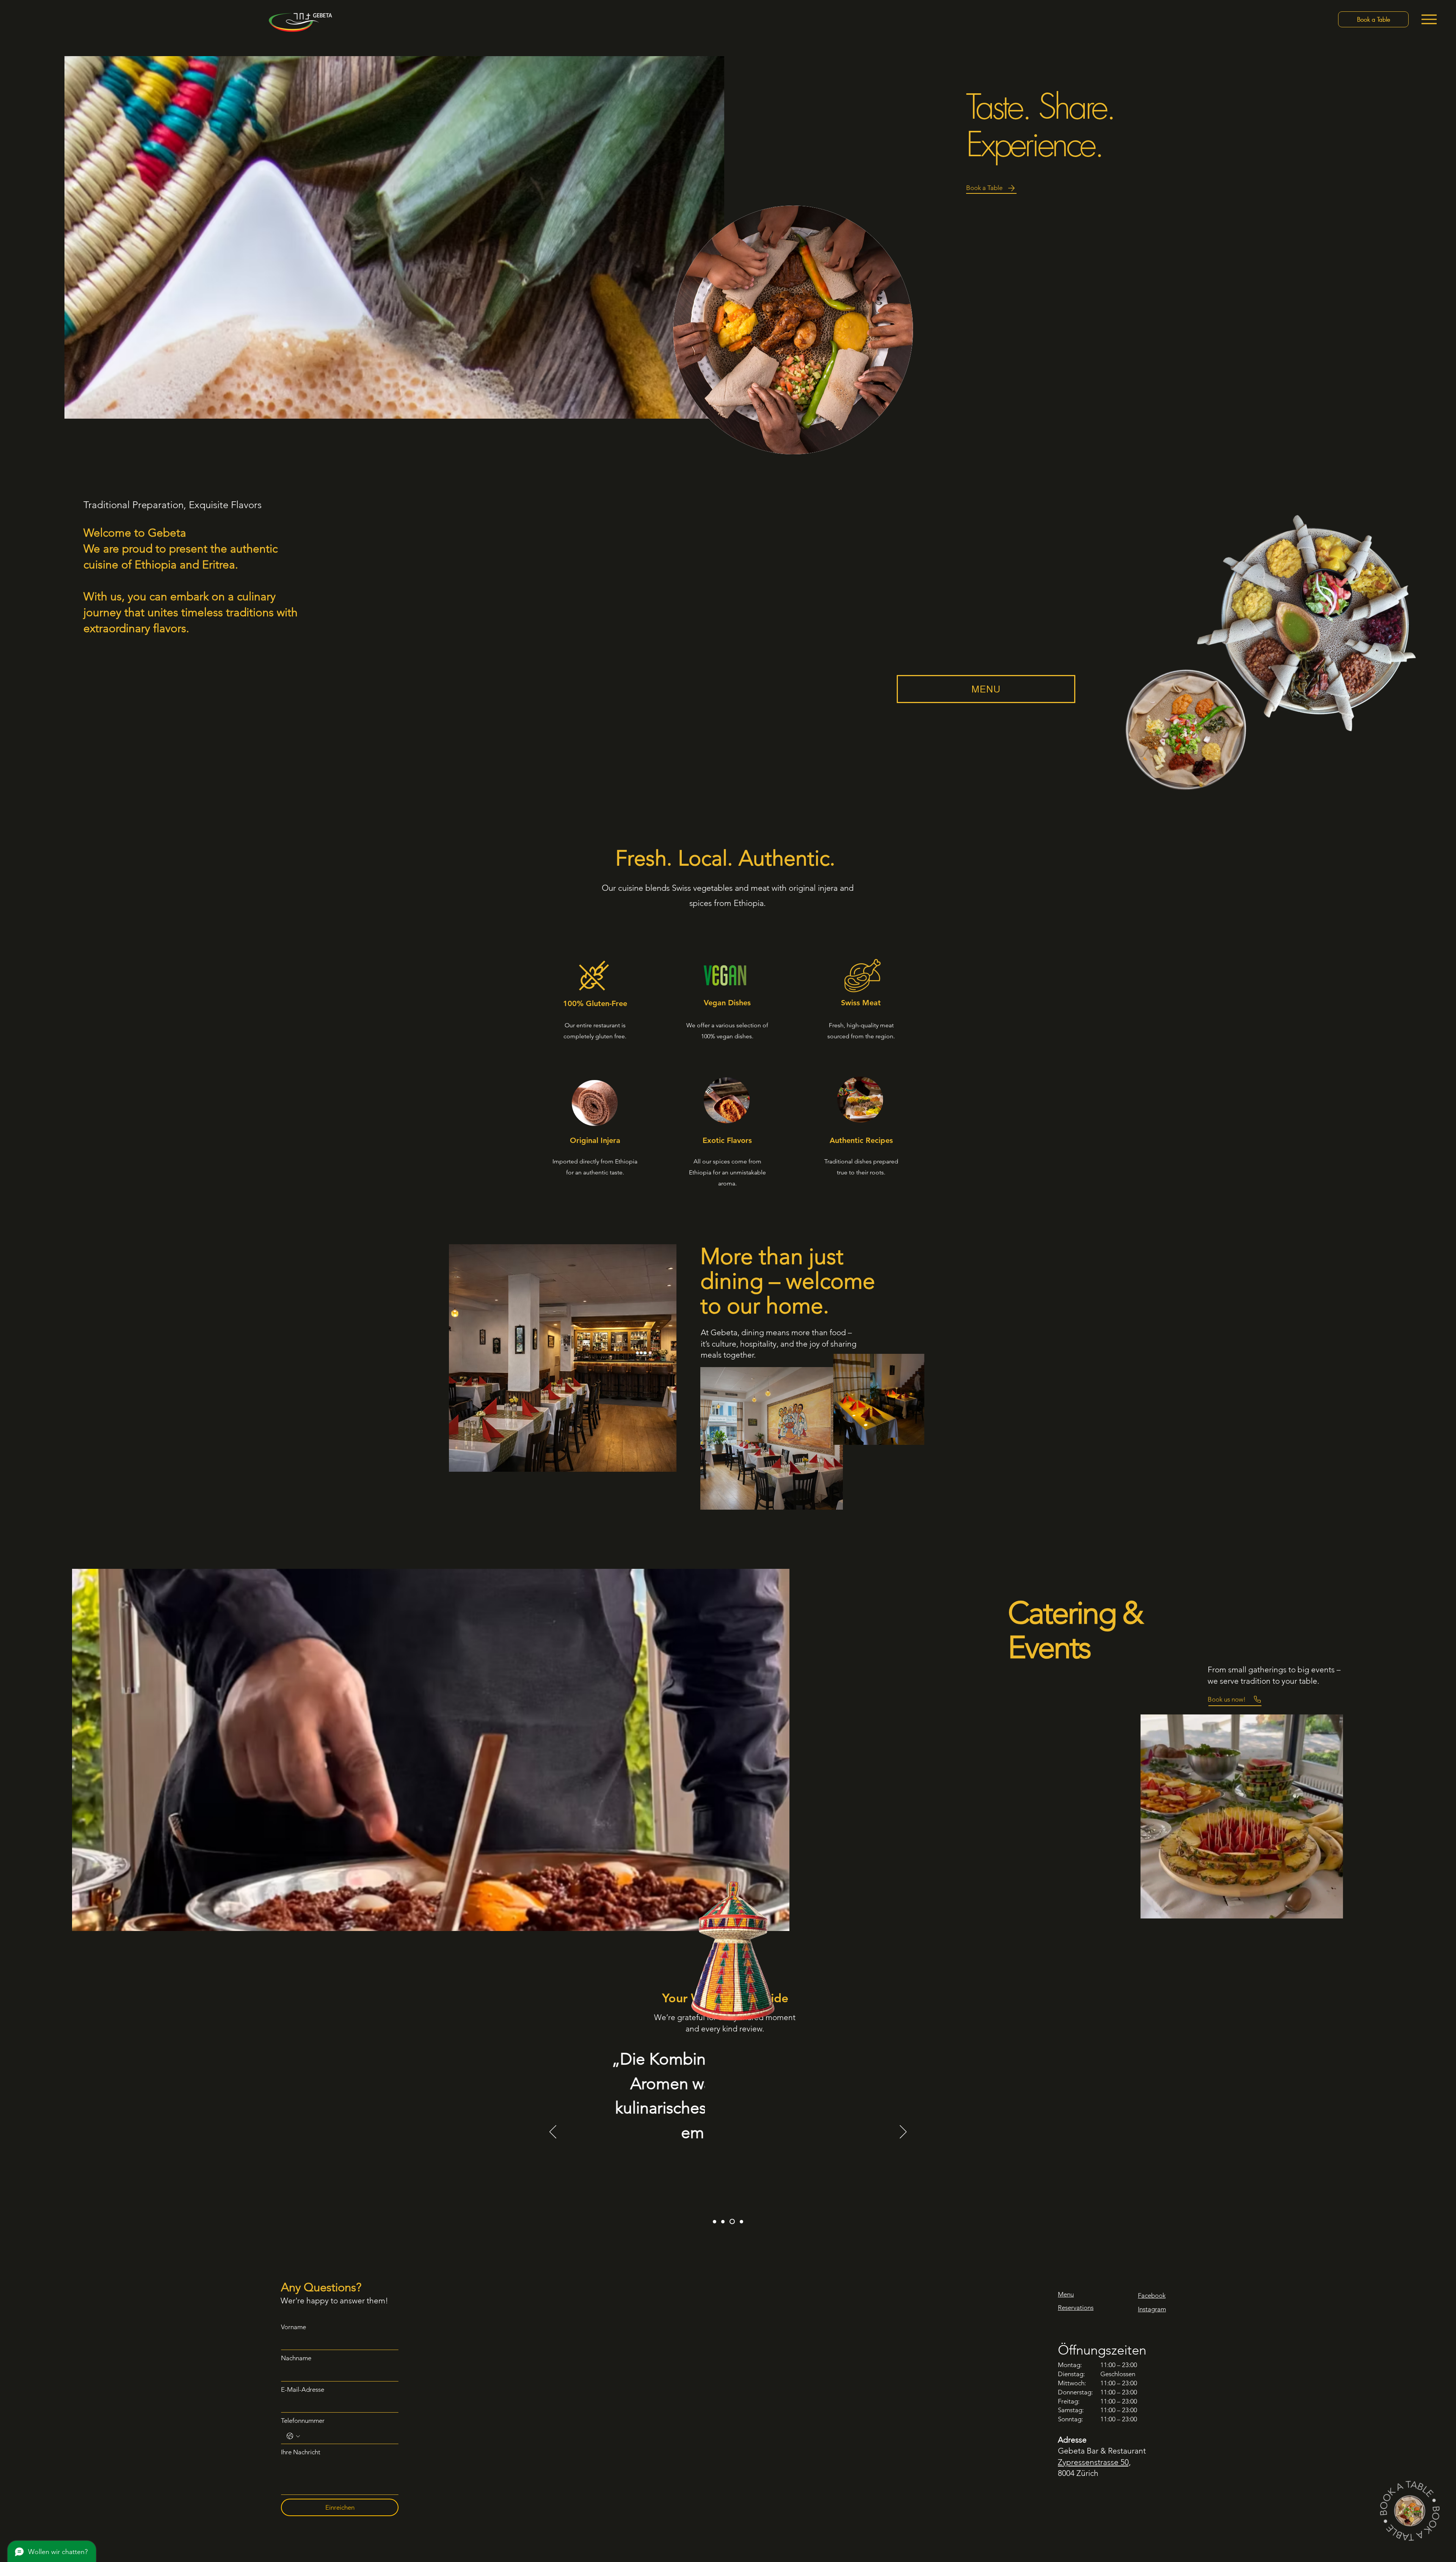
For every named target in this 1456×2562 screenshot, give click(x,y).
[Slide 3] (731, 2222)
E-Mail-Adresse (303, 2389)
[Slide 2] (723, 2222)
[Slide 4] (741, 2221)
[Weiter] (903, 2132)
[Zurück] (553, 2132)
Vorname (293, 2327)
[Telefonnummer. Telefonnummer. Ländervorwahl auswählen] (293, 2436)
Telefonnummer (303, 2421)
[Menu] (1429, 19)
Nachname (296, 2358)
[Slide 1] (715, 2222)
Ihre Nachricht (301, 2452)
